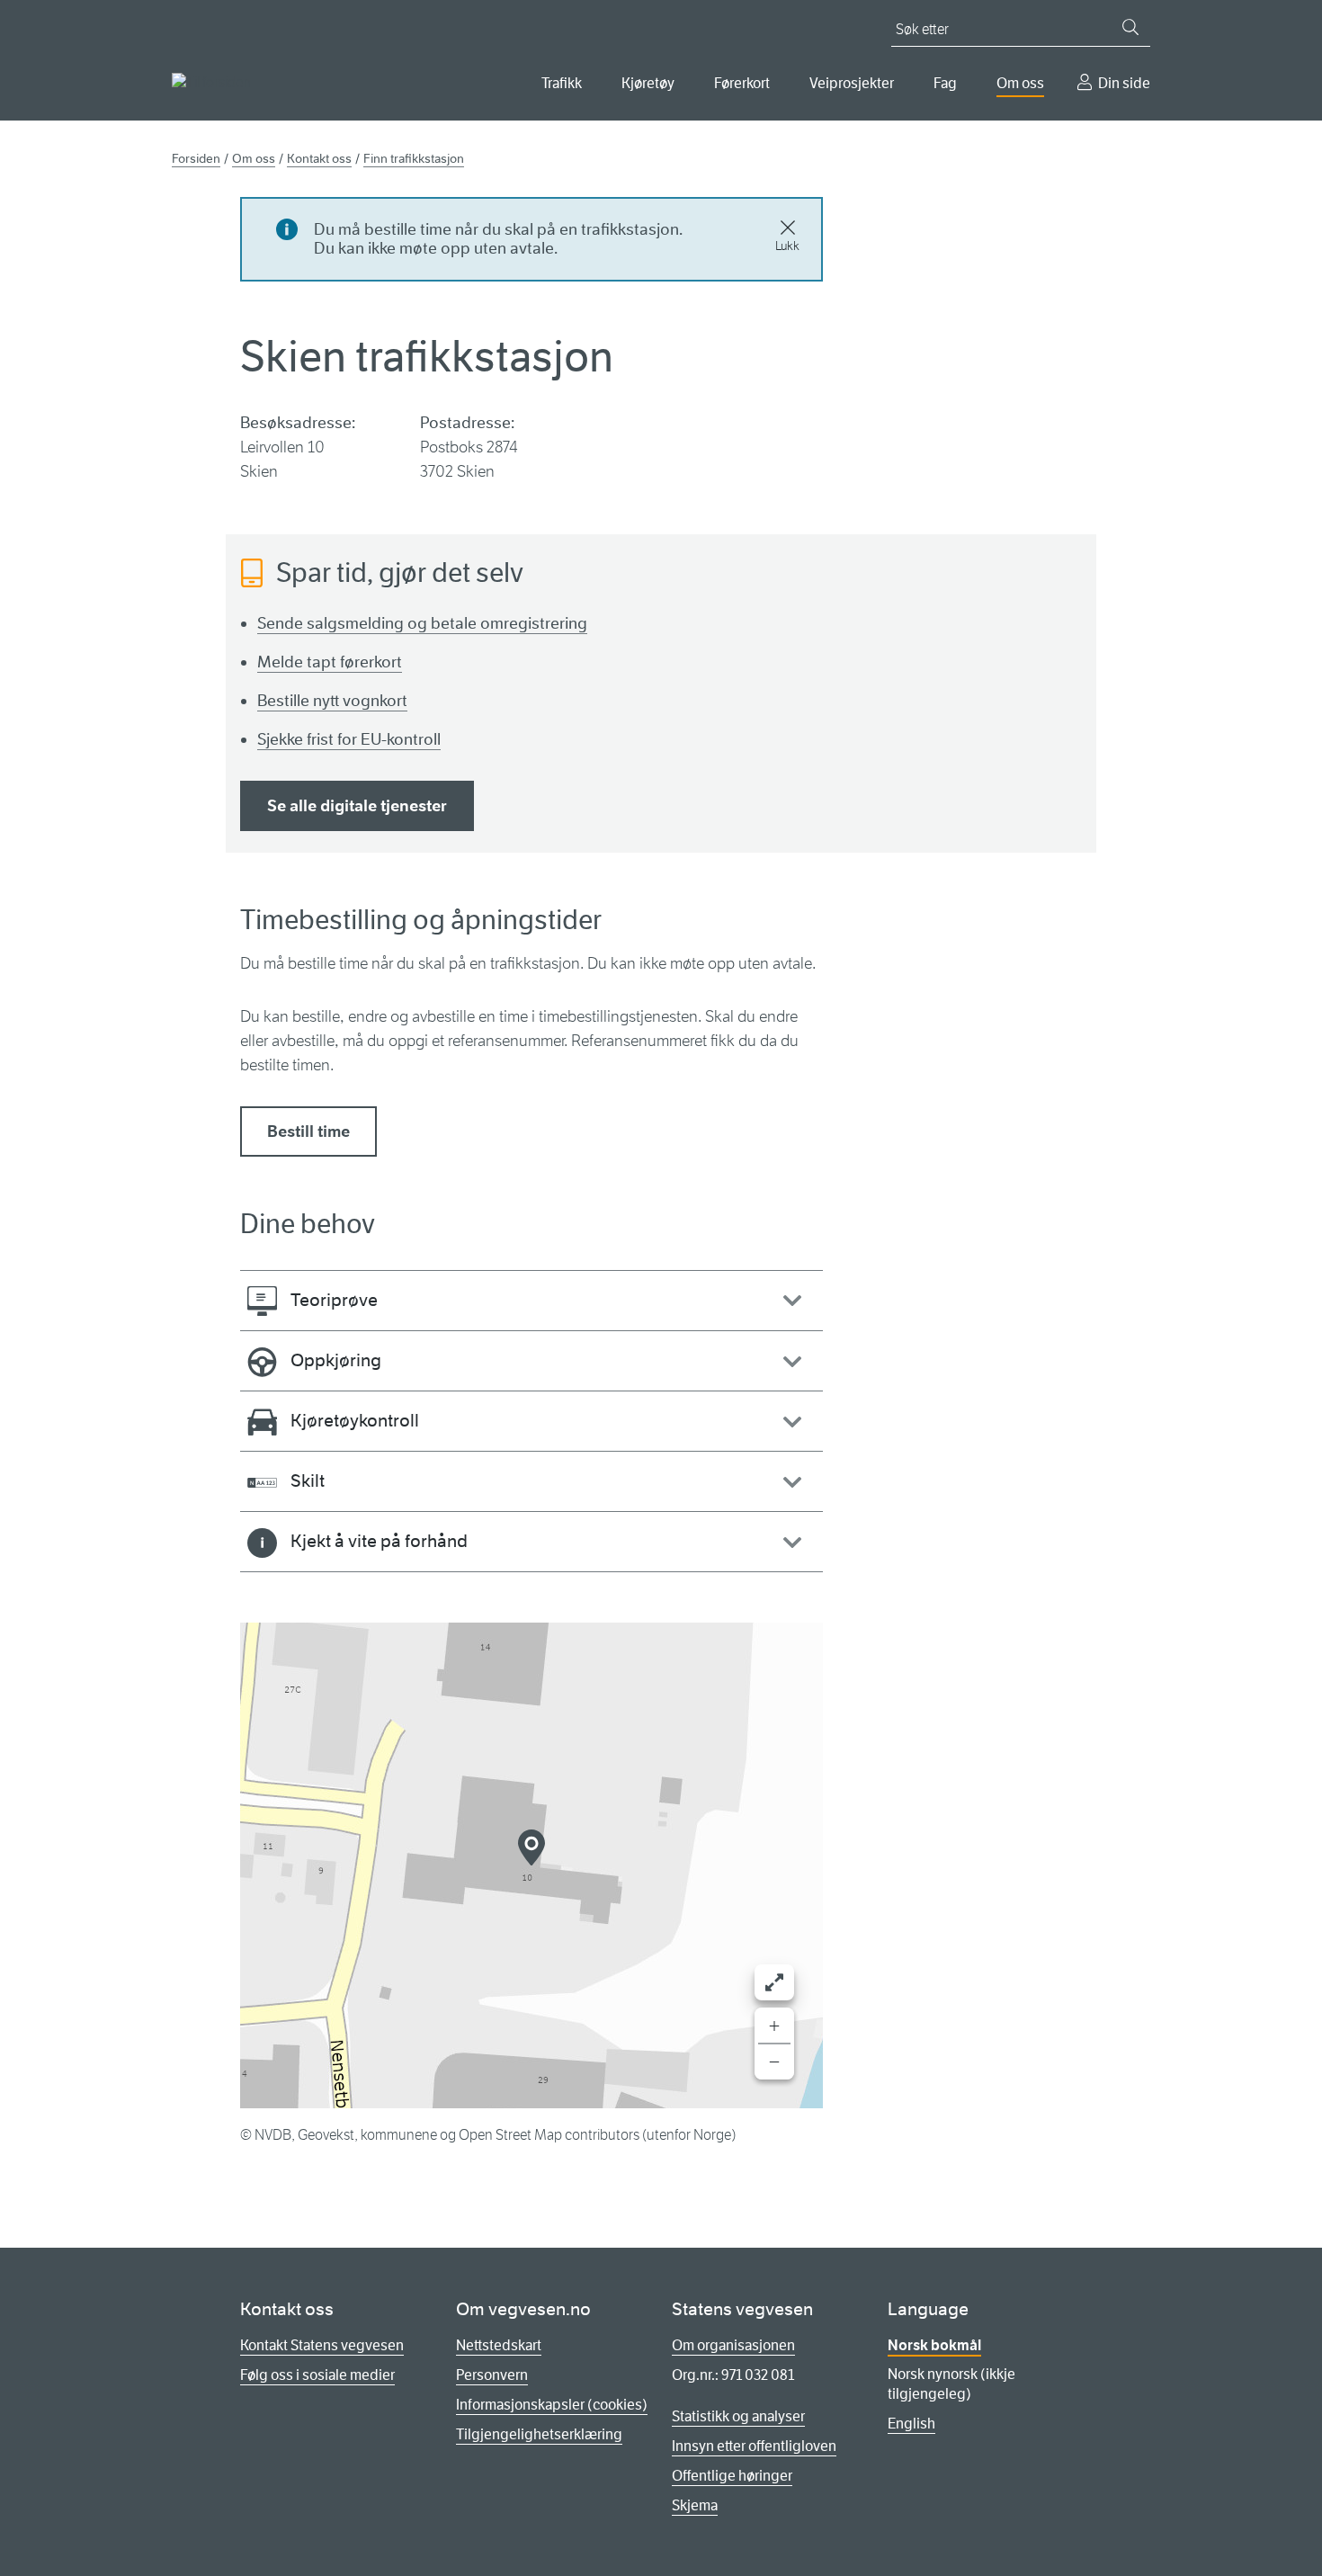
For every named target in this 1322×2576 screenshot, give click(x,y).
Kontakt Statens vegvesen (322, 2345)
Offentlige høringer (732, 2476)
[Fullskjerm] (774, 1982)
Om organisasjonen (733, 2345)
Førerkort (742, 83)
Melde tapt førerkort (330, 662)
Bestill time (308, 1131)
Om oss (1020, 83)
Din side (1124, 83)
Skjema (695, 2505)
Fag (945, 83)
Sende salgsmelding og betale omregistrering (422, 623)
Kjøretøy (648, 83)
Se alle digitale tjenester (357, 806)
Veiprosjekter (852, 83)
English (911, 2424)
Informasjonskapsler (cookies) (552, 2405)
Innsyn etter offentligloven (754, 2446)
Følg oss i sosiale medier (317, 2375)
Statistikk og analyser (738, 2416)
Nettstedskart (499, 2345)
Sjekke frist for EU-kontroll (349, 739)
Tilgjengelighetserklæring (539, 2434)
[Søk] (1130, 27)
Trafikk (562, 83)
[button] (531, 1847)
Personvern (492, 2375)
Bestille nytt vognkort (332, 701)
